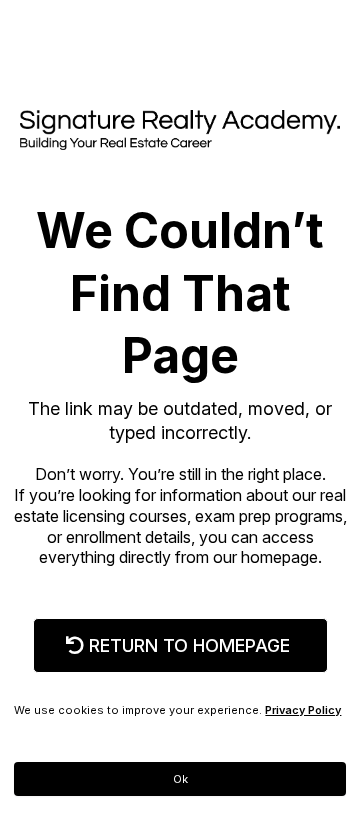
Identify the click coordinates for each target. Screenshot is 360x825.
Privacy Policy (303, 710)
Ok (180, 779)
